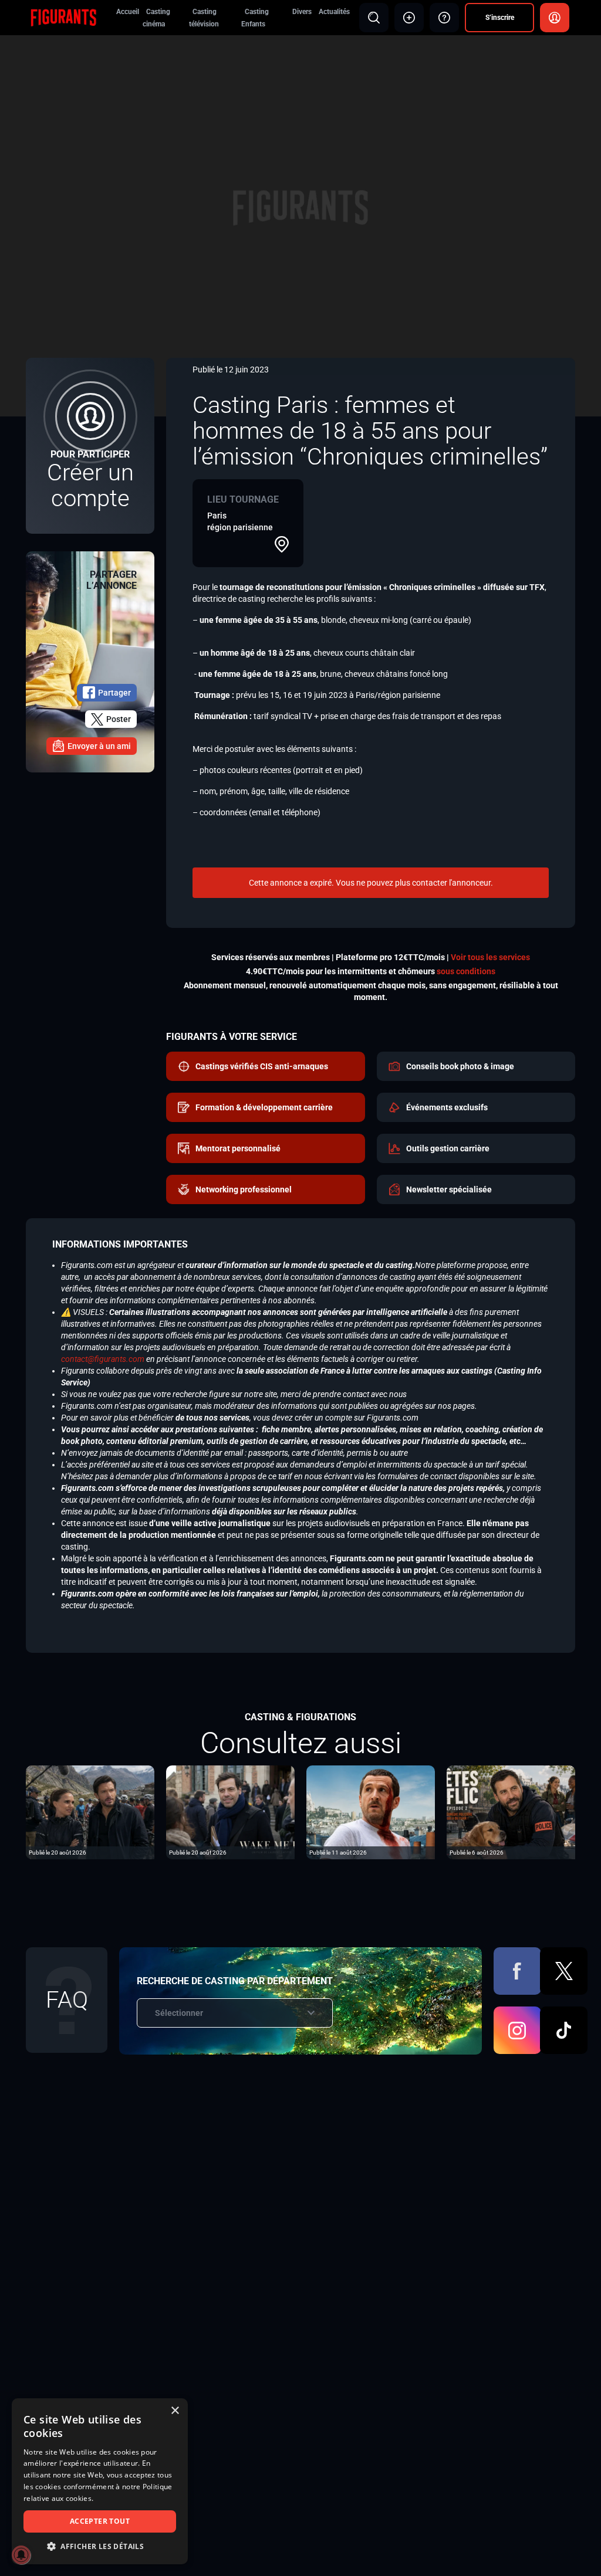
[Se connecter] (555, 18)
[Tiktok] (564, 2030)
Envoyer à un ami (99, 746)
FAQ (67, 2000)
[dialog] (100, 2481)
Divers (302, 12)
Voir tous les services (490, 957)
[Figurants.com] (63, 17)
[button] (100, 2546)
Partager (114, 693)
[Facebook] (517, 1971)
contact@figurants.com (103, 1359)
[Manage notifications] (21, 2555)
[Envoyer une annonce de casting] (409, 18)
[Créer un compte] (90, 446)
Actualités (334, 12)
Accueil (128, 12)
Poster (119, 719)
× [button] (175, 2411)
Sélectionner (179, 2013)
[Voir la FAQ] (444, 18)
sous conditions (466, 971)
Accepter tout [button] (100, 2521)
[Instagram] (517, 2030)
